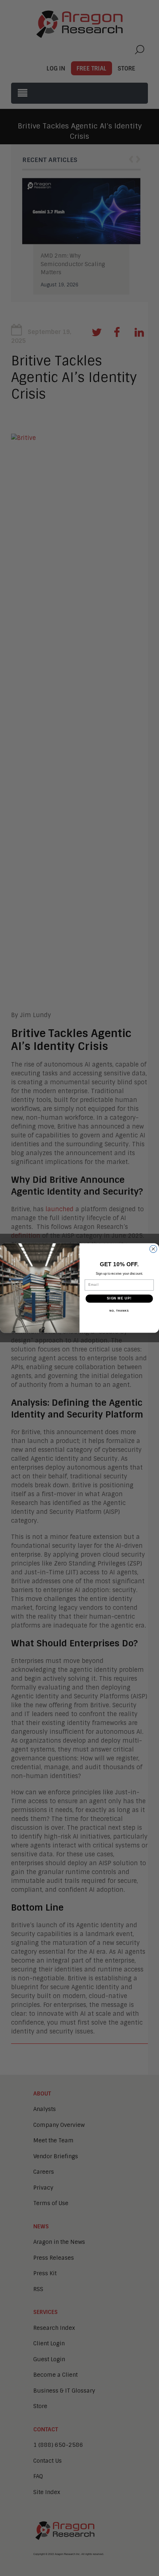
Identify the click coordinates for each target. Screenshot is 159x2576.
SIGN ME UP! (119, 1299)
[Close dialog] (153, 1249)
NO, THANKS (119, 1311)
